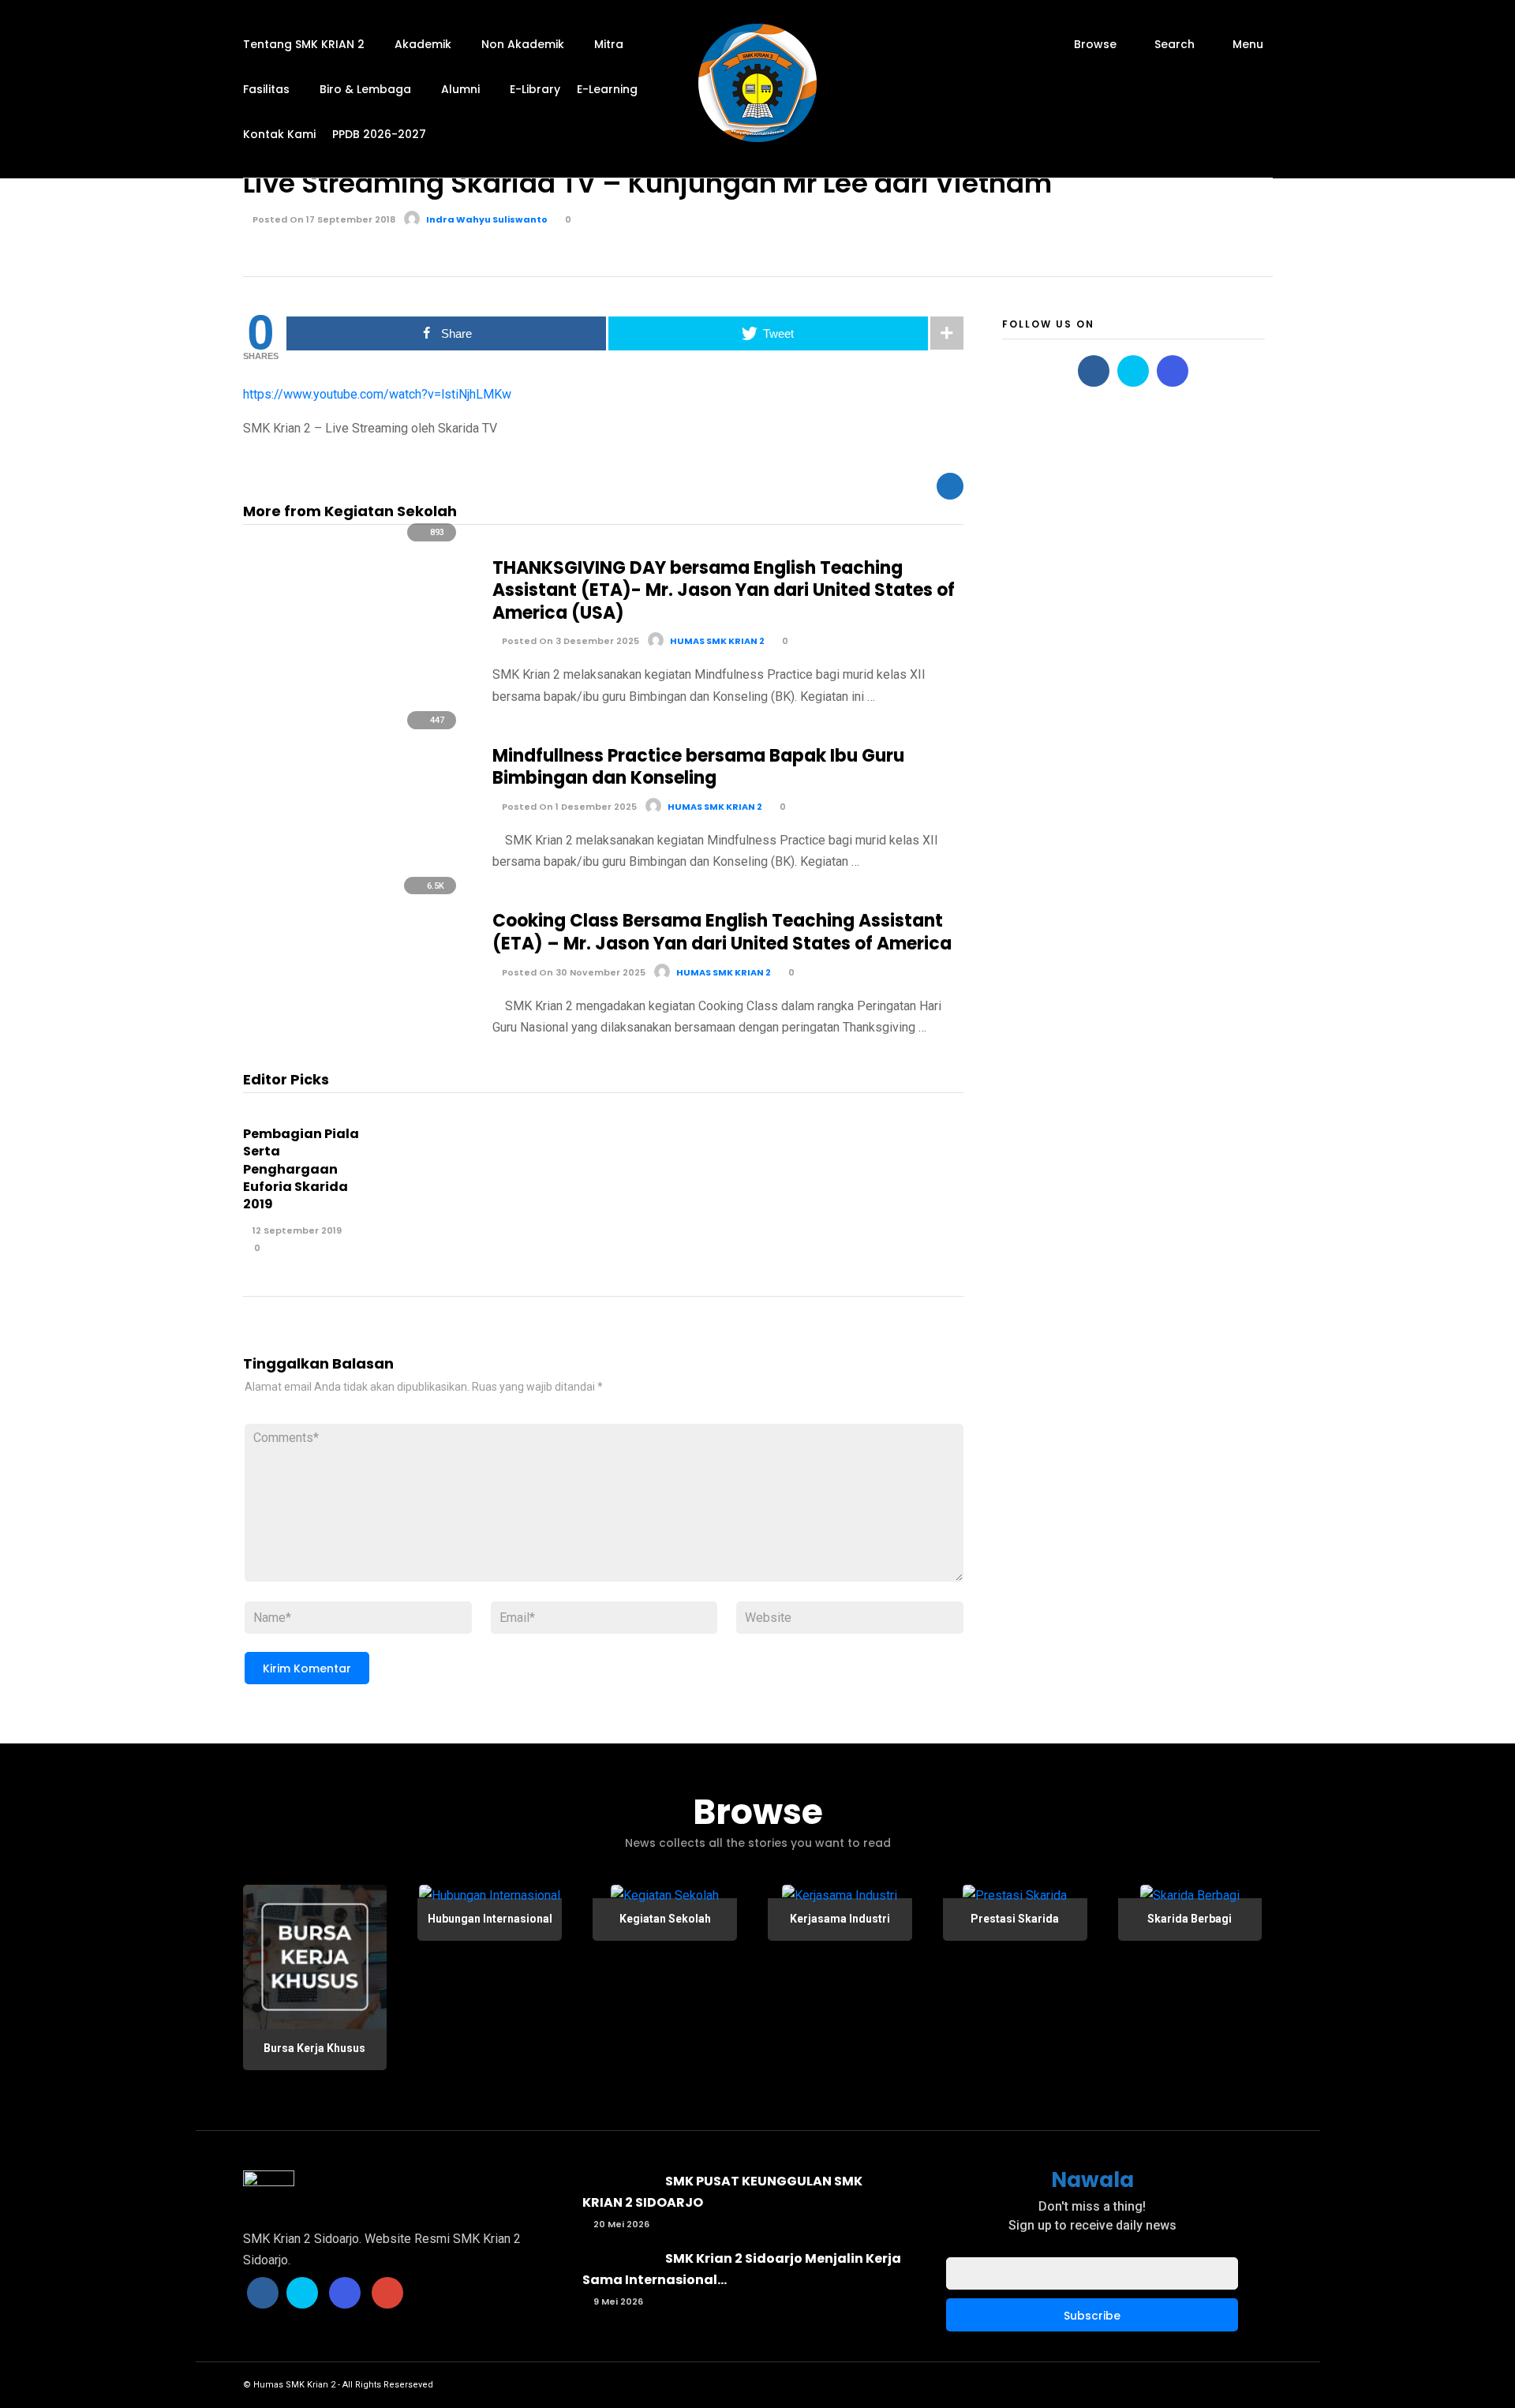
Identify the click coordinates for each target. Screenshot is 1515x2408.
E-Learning (607, 89)
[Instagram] (1173, 371)
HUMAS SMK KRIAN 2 (717, 641)
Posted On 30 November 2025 (572, 972)
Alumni (460, 89)
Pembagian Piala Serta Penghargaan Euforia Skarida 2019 (301, 1169)
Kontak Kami (279, 134)
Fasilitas (266, 89)
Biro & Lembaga (365, 89)
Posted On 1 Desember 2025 (568, 807)
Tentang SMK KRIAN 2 (304, 44)
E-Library (535, 89)
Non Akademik (523, 44)
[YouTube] (387, 2293)
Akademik (423, 44)
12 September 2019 (296, 1230)
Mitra (609, 44)
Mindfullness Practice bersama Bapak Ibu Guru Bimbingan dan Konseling (698, 767)
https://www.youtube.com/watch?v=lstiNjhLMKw (377, 394)
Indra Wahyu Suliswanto (487, 219)
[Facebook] (1094, 371)
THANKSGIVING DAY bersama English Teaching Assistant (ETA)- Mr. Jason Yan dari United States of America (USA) (724, 590)
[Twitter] (1133, 371)
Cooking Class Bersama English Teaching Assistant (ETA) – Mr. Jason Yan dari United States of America (722, 932)
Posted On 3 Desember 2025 (569, 641)
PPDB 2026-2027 (379, 134)
